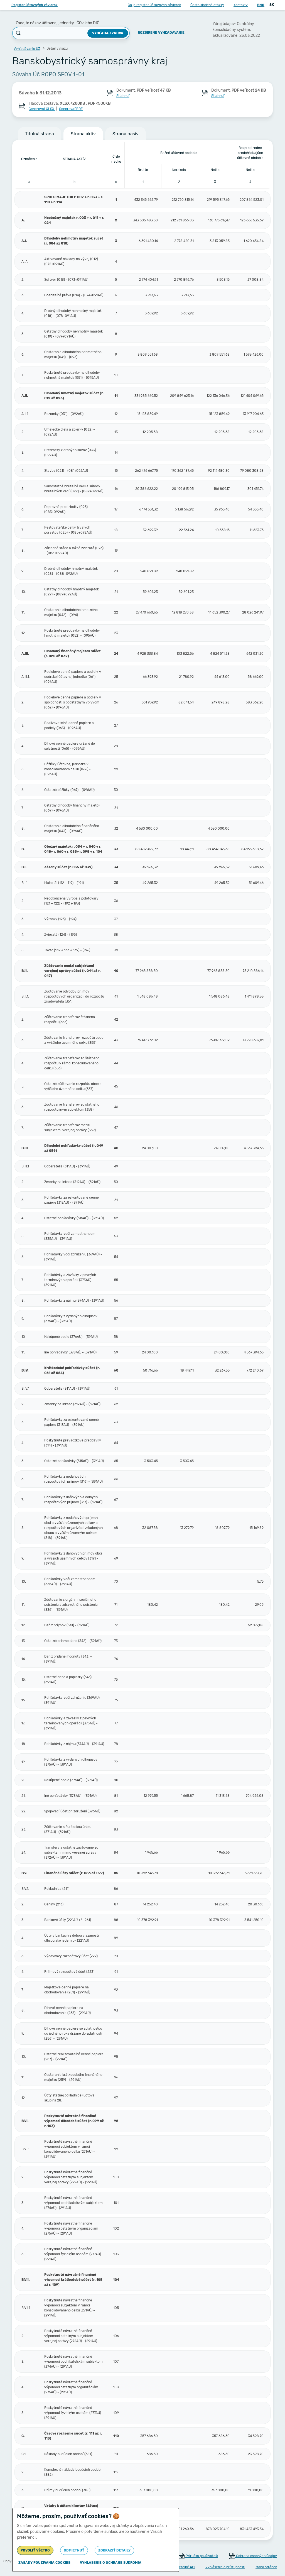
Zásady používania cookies (44, 2563)
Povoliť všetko (35, 2550)
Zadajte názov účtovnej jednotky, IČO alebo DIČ (57, 23)
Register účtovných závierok (35, 5)
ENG (261, 5)
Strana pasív (126, 134)
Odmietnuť (74, 2550)
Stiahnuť (123, 96)
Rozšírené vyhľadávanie (161, 33)
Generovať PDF (71, 109)
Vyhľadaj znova (108, 33)
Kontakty (241, 5)
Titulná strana (40, 134)
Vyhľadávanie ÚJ (27, 49)
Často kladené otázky (207, 5)
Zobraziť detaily (114, 2550)
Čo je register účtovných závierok (154, 5)
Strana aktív (83, 134)
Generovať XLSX (42, 109)
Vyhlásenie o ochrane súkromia (111, 2563)
